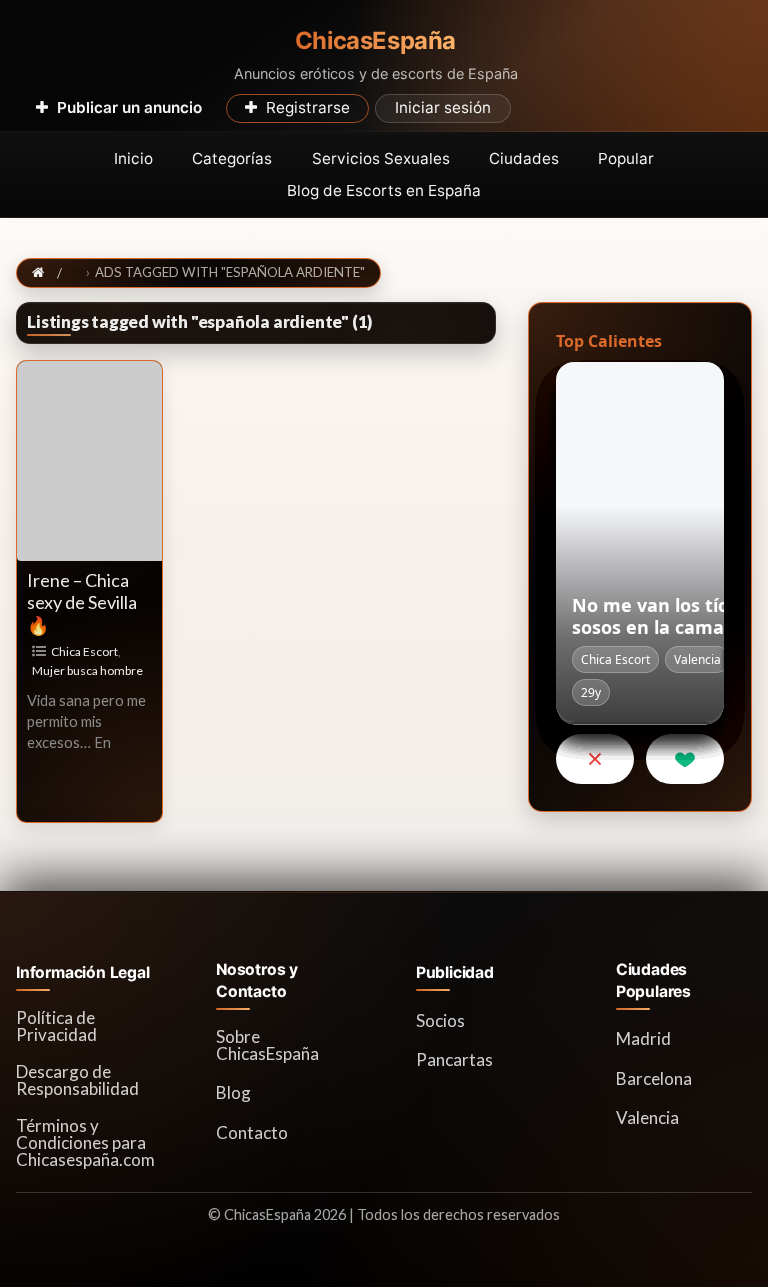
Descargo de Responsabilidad (77, 1080)
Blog (233, 1092)
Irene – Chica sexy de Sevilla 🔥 (82, 602)
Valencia (647, 1117)
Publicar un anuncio (129, 107)
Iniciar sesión (443, 107)
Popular (626, 158)
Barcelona (654, 1078)
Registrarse (308, 107)
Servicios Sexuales (381, 158)
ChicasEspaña (375, 41)
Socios (440, 1020)
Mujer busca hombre (87, 670)
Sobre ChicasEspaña (267, 1045)
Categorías (232, 158)
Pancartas (454, 1059)
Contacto (252, 1132)
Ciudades (524, 158)
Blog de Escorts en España (384, 190)
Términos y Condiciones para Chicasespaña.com (85, 1142)
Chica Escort (84, 651)
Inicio (133, 158)
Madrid (643, 1038)
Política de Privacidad (56, 1026)
